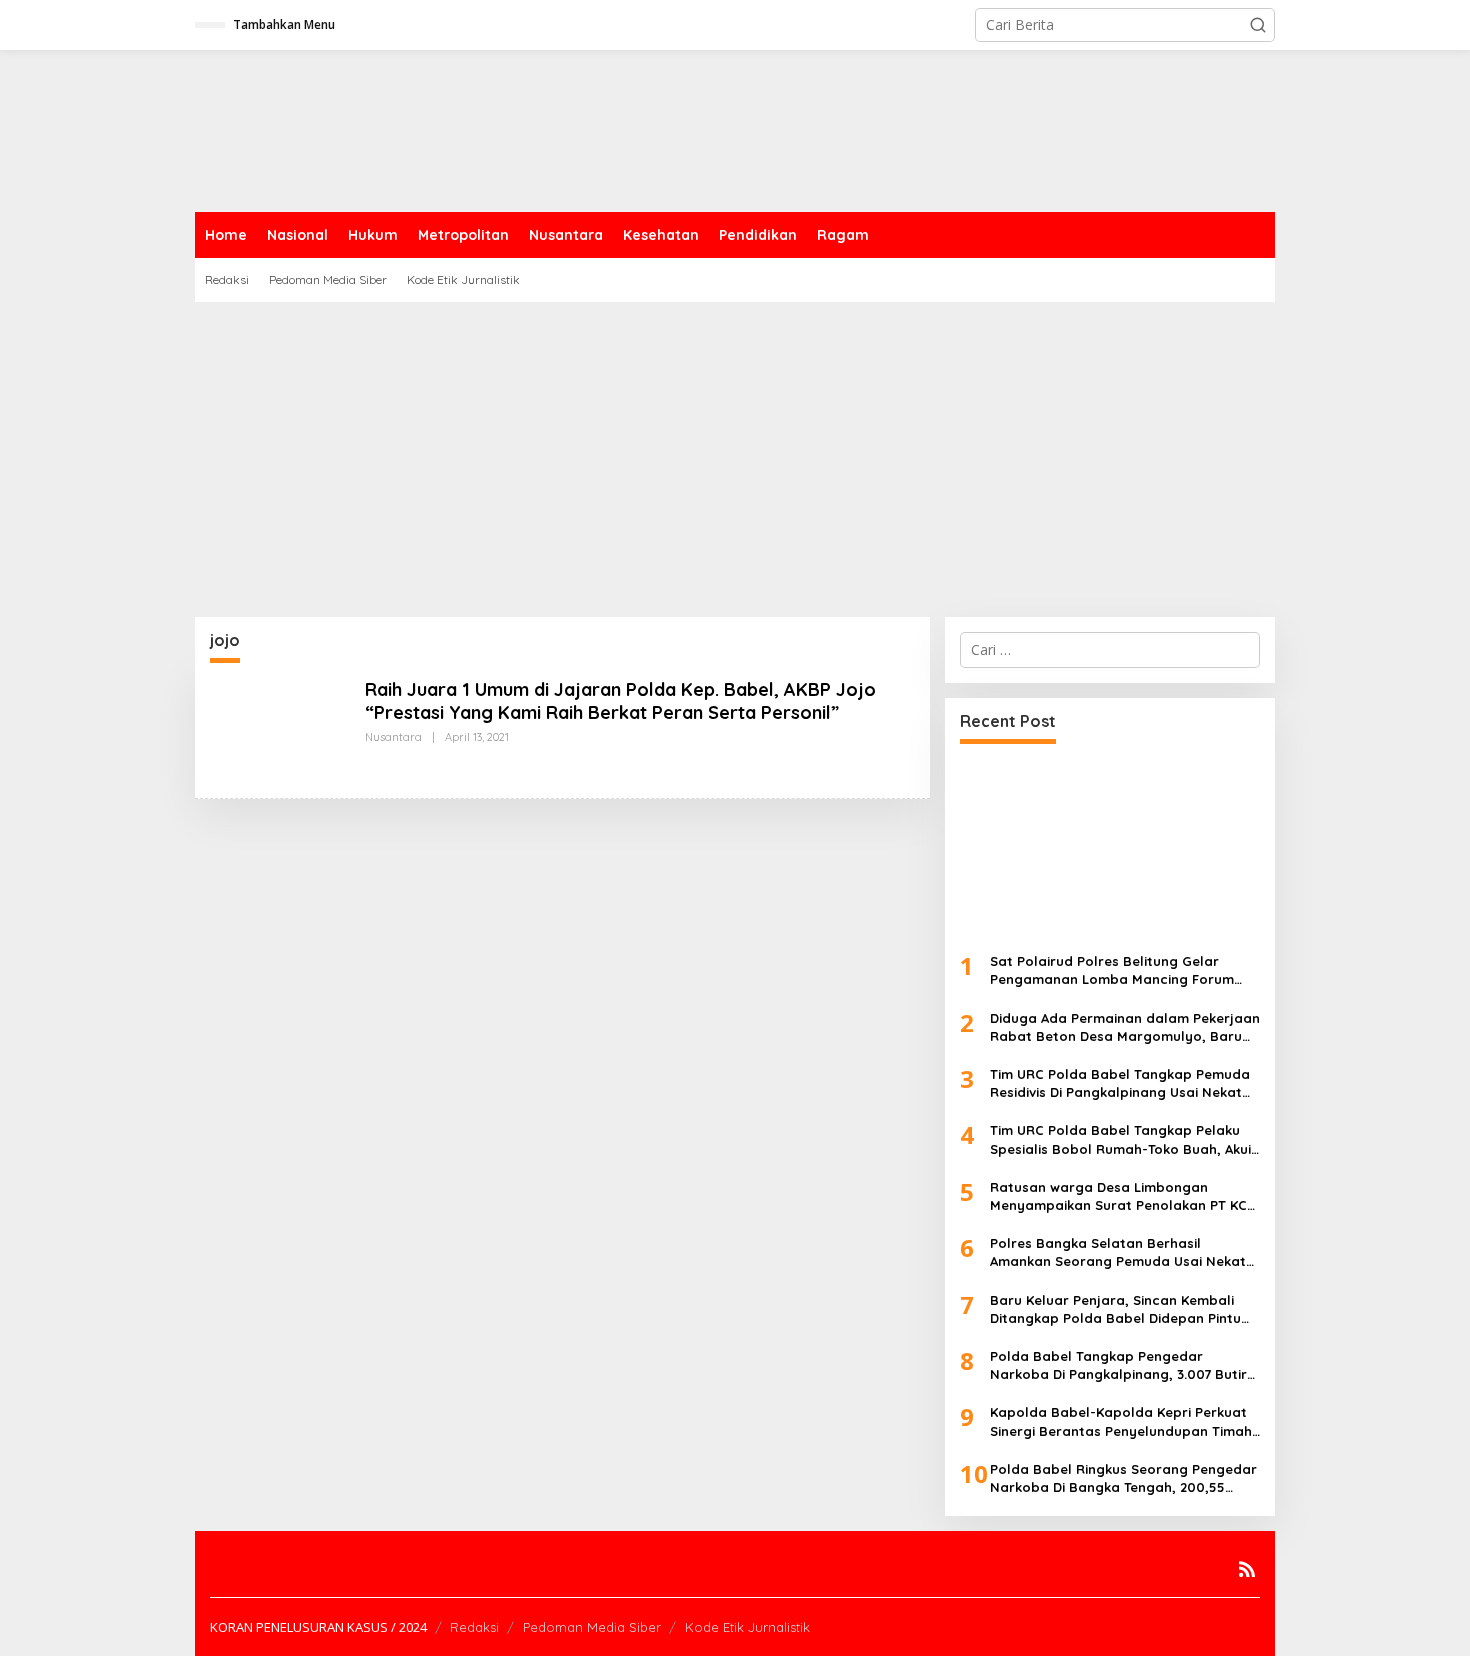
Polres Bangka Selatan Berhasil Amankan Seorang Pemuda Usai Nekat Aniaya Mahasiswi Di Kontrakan (1118, 1252)
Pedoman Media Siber (592, 1627)
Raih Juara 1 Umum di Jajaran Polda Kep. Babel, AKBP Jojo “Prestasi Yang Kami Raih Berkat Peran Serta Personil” (620, 701)
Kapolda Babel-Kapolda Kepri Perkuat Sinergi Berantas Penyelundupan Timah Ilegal (1121, 1421)
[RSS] (1247, 1569)
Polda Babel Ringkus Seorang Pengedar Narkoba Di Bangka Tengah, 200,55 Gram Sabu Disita (1123, 1478)
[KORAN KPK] (495, 129)
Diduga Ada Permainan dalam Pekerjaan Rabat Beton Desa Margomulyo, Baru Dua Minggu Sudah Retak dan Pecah (1125, 1027)
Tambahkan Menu (284, 24)
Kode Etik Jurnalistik (747, 1627)
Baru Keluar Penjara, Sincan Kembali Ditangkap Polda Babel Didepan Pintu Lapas (1115, 1309)
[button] (1258, 25)
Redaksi (474, 1627)
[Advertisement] (735, 452)
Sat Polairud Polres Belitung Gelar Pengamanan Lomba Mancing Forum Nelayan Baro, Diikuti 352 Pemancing (1112, 970)
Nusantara (393, 737)
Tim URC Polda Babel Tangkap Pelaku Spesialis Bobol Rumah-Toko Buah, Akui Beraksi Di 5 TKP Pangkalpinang (1120, 1139)
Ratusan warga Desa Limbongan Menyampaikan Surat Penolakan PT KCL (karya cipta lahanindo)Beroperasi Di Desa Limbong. (1122, 1196)
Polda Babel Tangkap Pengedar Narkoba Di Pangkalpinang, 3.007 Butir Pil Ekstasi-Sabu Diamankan (1118, 1365)
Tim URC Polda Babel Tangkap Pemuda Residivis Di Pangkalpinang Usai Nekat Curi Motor (1120, 1083)
